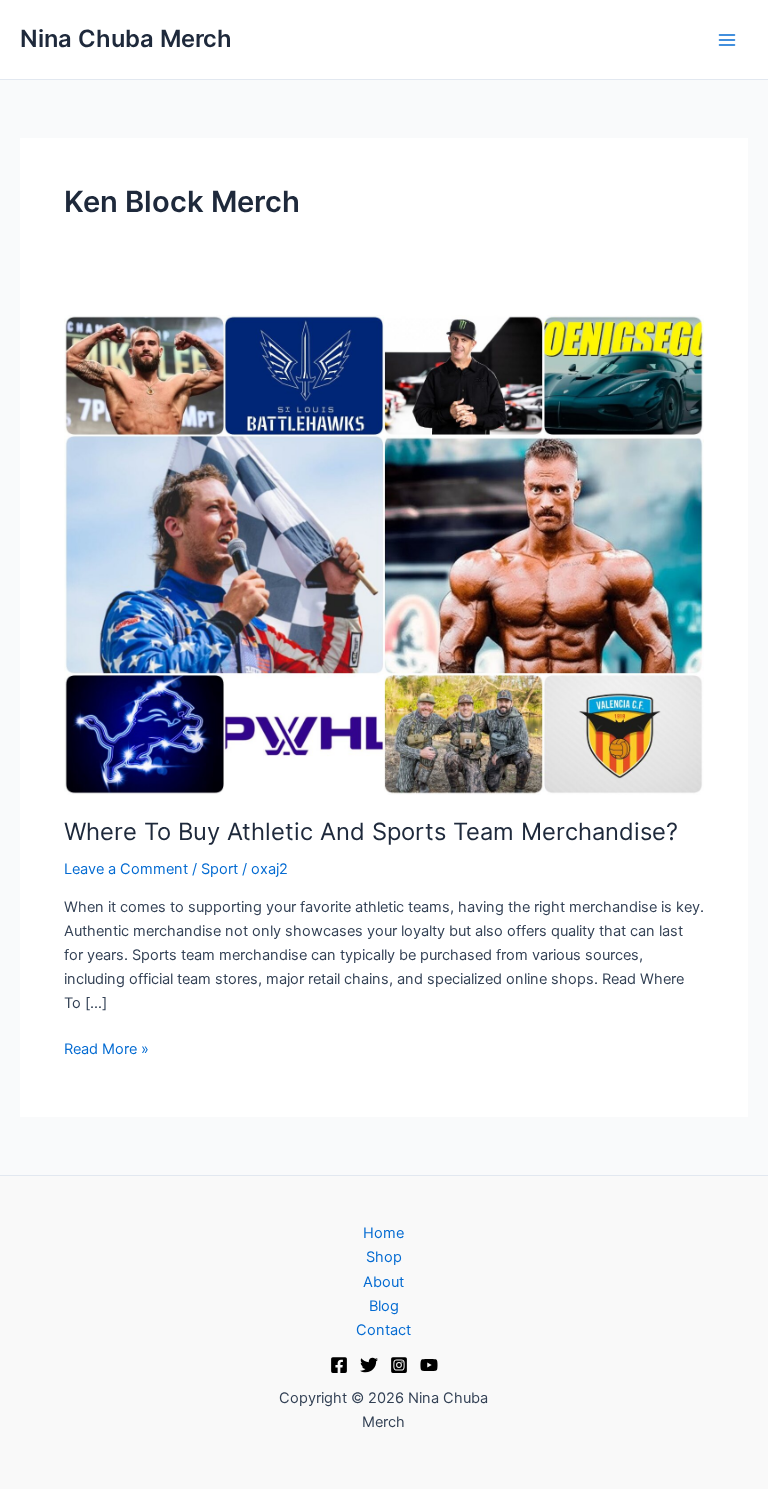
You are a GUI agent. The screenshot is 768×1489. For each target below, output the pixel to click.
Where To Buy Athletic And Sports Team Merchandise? (371, 831)
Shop (384, 1257)
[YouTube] (429, 1365)
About (383, 1282)
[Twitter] (369, 1365)
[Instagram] (399, 1365)
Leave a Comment (126, 869)
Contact (383, 1330)
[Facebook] (339, 1365)
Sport (219, 869)
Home (383, 1233)
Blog (384, 1306)
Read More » (106, 1047)
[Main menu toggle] (727, 40)
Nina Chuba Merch (126, 38)
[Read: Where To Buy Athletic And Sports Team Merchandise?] (384, 554)
